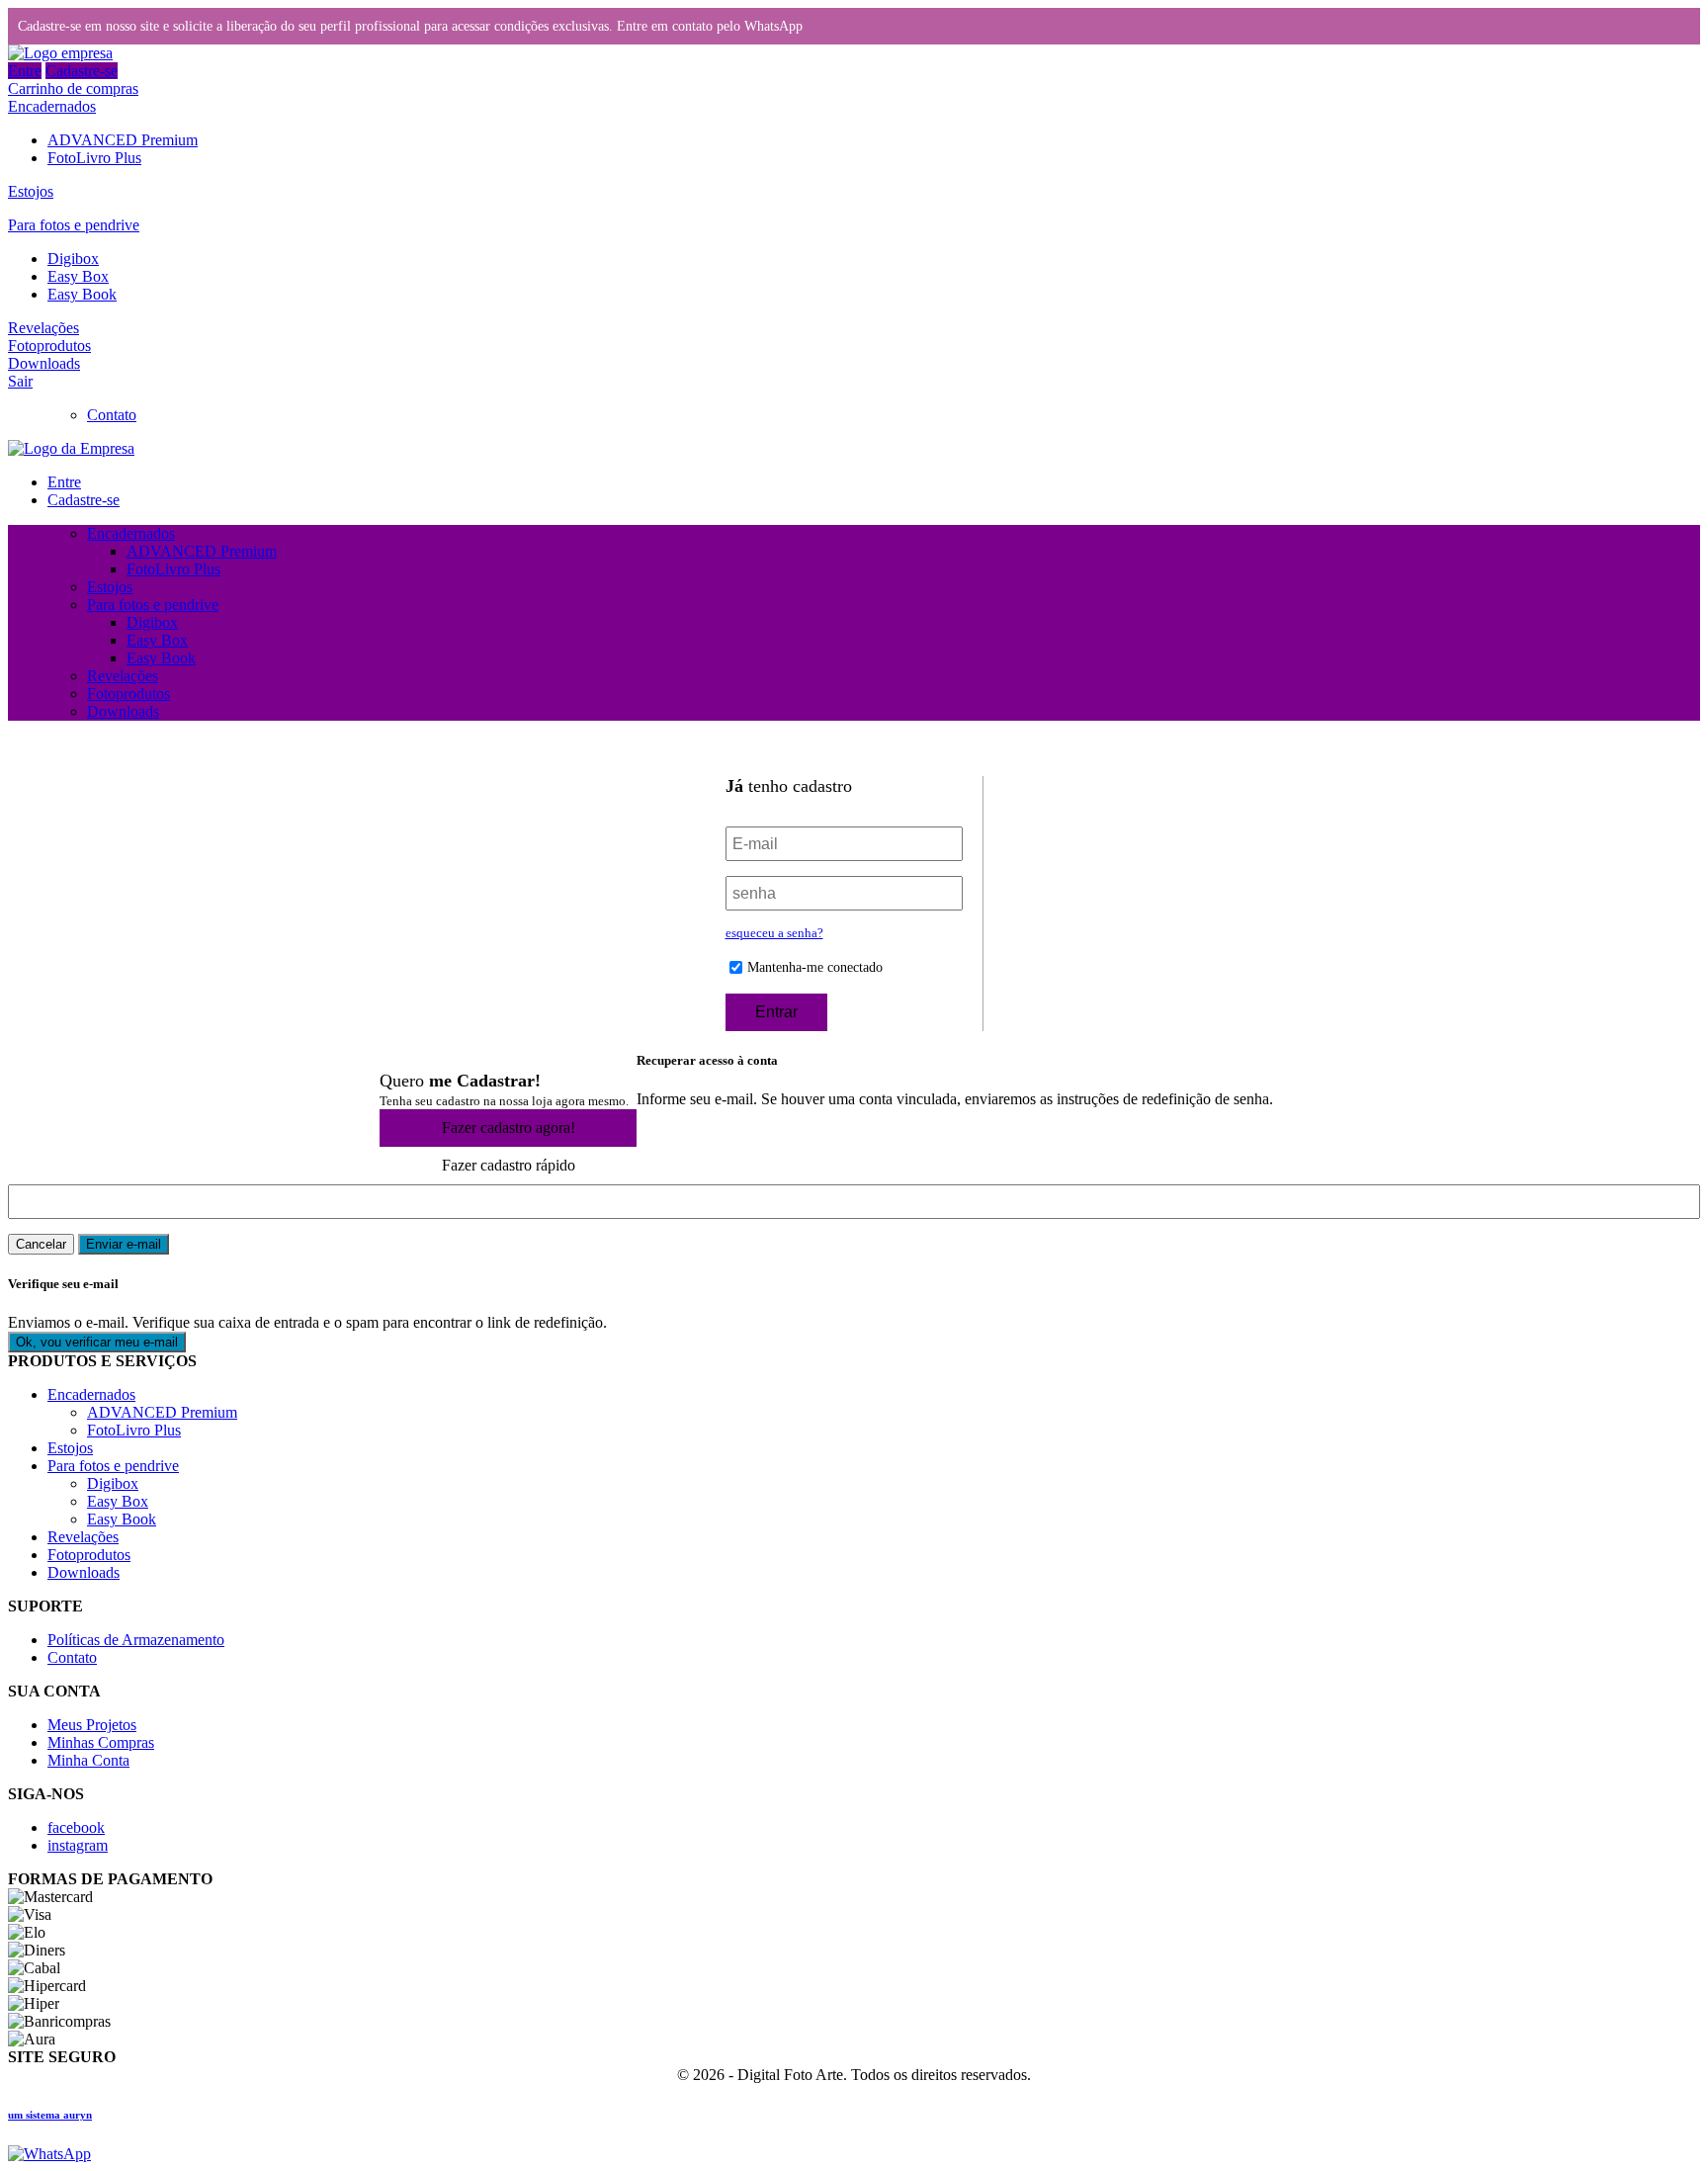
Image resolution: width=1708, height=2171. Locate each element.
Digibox (73, 259)
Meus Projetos (92, 1725)
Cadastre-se (82, 71)
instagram (78, 1845)
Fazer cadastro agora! (509, 1128)
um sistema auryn (50, 2115)
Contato (112, 415)
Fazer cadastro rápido (509, 1165)
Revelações (43, 328)
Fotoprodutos (49, 346)
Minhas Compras (101, 1742)
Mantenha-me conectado (815, 967)
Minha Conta (88, 1760)
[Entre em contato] (49, 2154)
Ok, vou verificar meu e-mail (97, 1342)
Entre (25, 71)
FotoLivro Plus (94, 158)
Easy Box (78, 276)
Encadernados (52, 106)
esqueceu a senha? (774, 933)
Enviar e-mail (124, 1244)
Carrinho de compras (73, 88)
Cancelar (41, 1244)
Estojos (31, 191)
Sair (20, 381)
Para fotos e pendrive (74, 225)
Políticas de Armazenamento (136, 1640)
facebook (76, 1827)
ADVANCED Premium (123, 140)
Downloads (44, 363)
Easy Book (82, 294)
